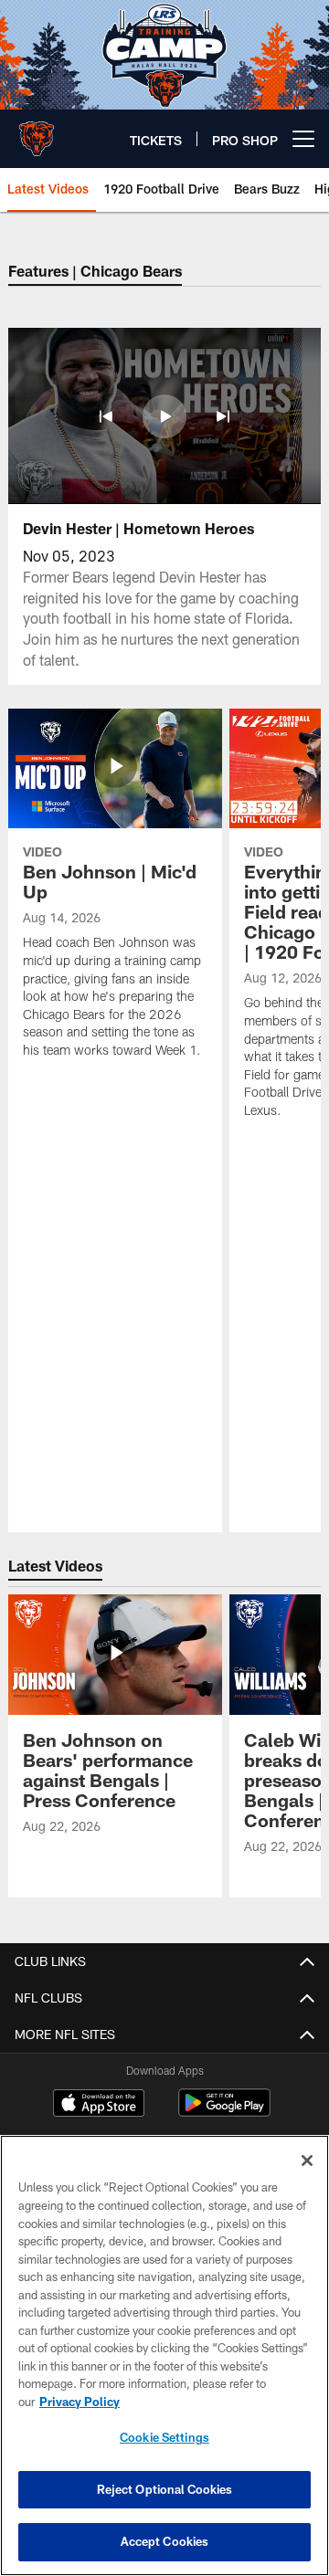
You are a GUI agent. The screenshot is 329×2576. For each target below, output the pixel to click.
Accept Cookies (165, 2541)
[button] (106, 416)
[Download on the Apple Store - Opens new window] (99, 2105)
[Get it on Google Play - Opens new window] (224, 2112)
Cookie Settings (164, 2437)
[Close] (307, 2161)
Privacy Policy (80, 2402)
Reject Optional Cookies (165, 2489)
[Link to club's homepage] (37, 131)
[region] (164, 2355)
